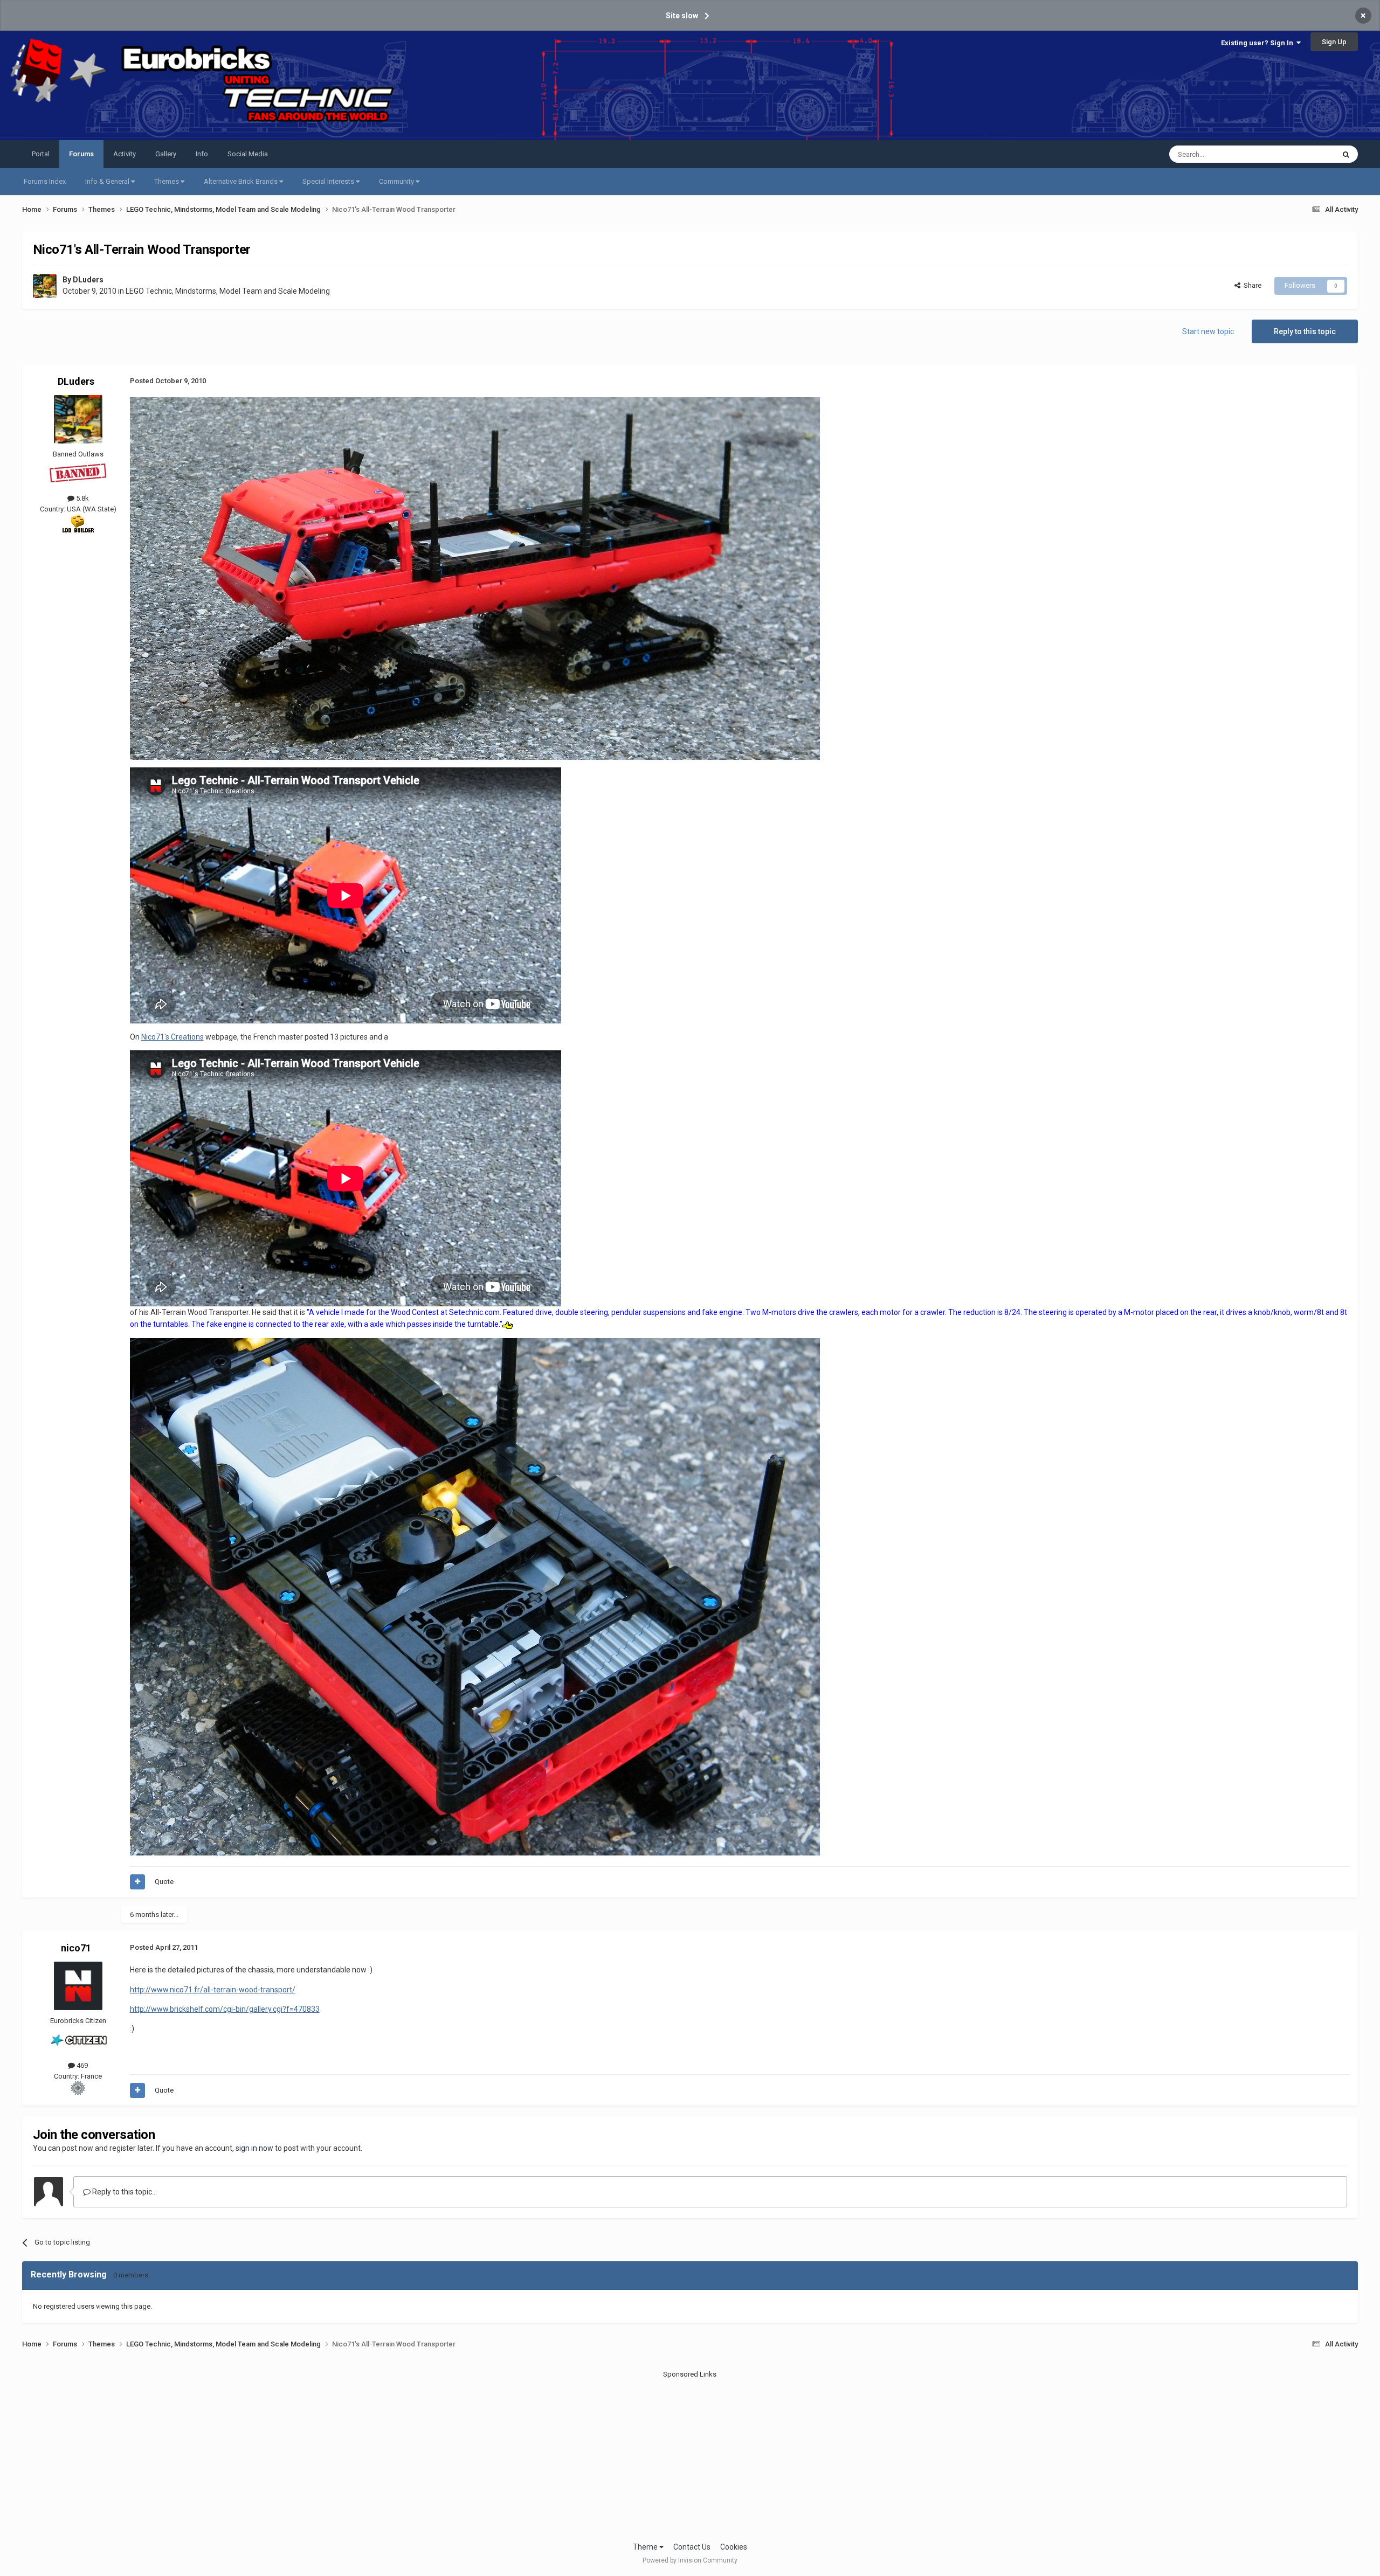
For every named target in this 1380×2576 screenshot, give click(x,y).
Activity (125, 154)
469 (81, 2065)
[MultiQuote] (137, 1882)
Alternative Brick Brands (241, 181)
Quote (164, 1882)
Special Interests (329, 181)
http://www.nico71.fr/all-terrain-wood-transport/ (213, 1990)
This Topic (1305, 154)
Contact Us (692, 2547)
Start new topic (1208, 331)
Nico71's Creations (172, 1037)
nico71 (76, 1948)
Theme (646, 2547)
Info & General (108, 181)
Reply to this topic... (124, 2192)
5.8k (82, 498)
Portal (41, 154)
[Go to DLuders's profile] (45, 286)
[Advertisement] (690, 2455)
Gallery (166, 154)
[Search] (1346, 154)
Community (397, 181)
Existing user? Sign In (1259, 43)
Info (202, 154)
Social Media (248, 154)
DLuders (88, 280)
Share (1251, 285)
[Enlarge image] (475, 578)
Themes (167, 181)
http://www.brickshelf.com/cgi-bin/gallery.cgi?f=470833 (225, 2009)
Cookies (734, 2547)
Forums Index (45, 181)
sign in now (254, 2148)
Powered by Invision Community (690, 2560)
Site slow (682, 16)
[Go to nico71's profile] (78, 1986)
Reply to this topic (1305, 331)
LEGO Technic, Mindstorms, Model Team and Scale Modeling (228, 291)
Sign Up (1334, 42)
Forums (81, 154)
